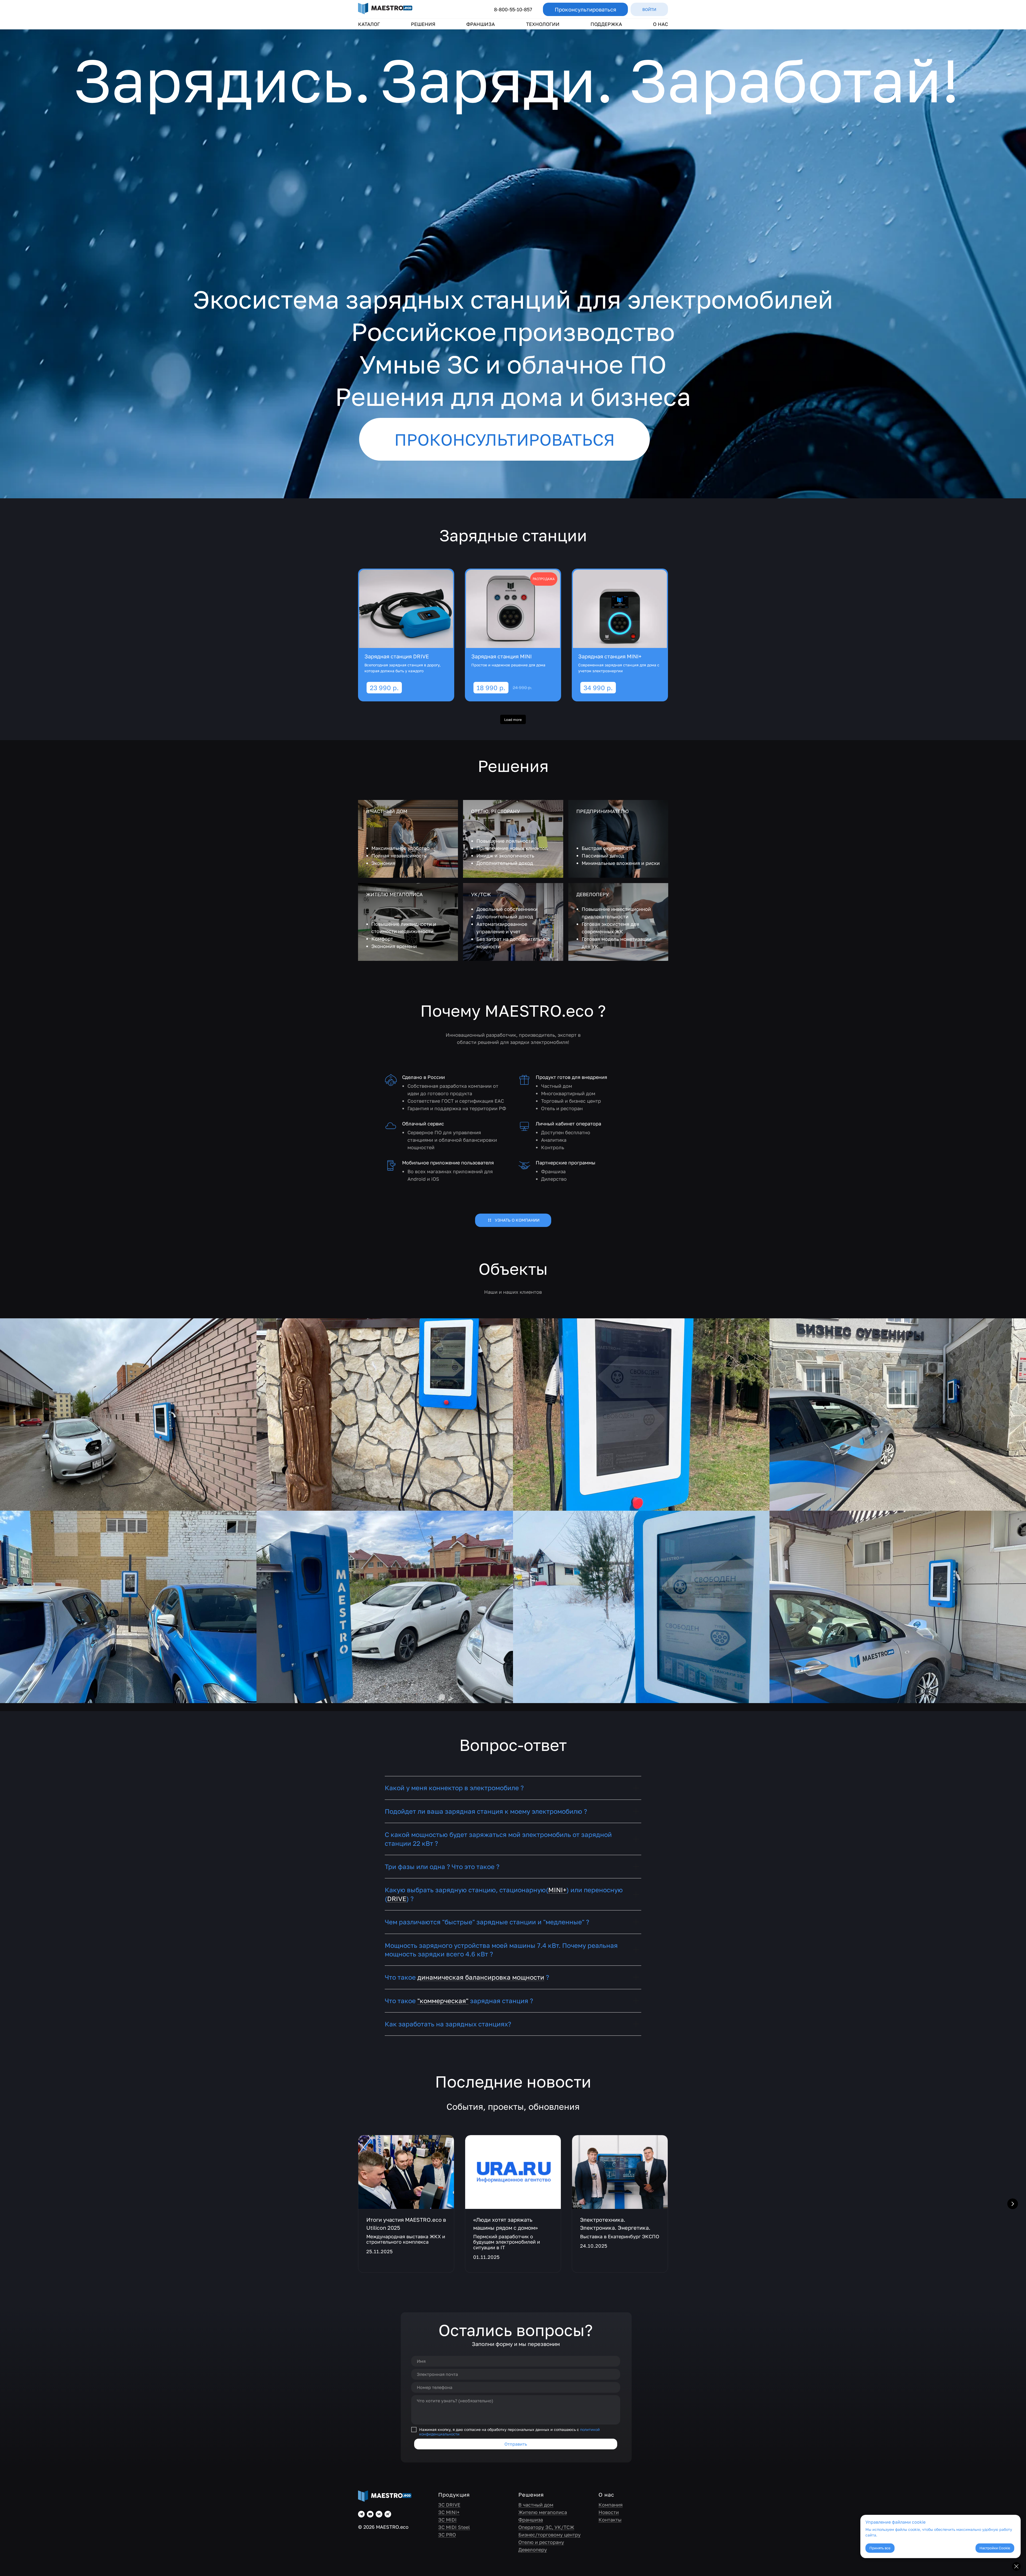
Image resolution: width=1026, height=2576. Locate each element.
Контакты (610, 2520)
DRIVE (397, 1899)
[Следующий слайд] (1013, 2204)
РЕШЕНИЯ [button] (423, 24)
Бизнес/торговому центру (549, 2535)
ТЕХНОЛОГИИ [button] (543, 24)
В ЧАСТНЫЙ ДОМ (387, 811)
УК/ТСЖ (481, 894)
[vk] (379, 2514)
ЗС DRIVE (449, 2505)
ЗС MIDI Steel (454, 2527)
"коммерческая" (443, 2001)
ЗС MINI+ (449, 2512)
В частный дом (536, 2505)
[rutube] (388, 2514)
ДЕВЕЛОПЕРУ (593, 894)
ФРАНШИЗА (481, 24)
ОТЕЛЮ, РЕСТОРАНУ (495, 811)
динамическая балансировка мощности (481, 1977)
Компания (611, 2505)
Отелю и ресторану (541, 2542)
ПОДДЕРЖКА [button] (606, 24)
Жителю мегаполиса (543, 2512)
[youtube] (370, 2514)
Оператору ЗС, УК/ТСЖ (546, 2527)
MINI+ (557, 1890)
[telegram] (361, 2514)
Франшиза (531, 2520)
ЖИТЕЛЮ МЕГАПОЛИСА (394, 894)
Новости (609, 2512)
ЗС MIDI (447, 2520)
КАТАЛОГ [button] (369, 24)
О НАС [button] (660, 24)
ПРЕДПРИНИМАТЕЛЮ (603, 811)
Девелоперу (533, 2550)
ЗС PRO (447, 2535)
